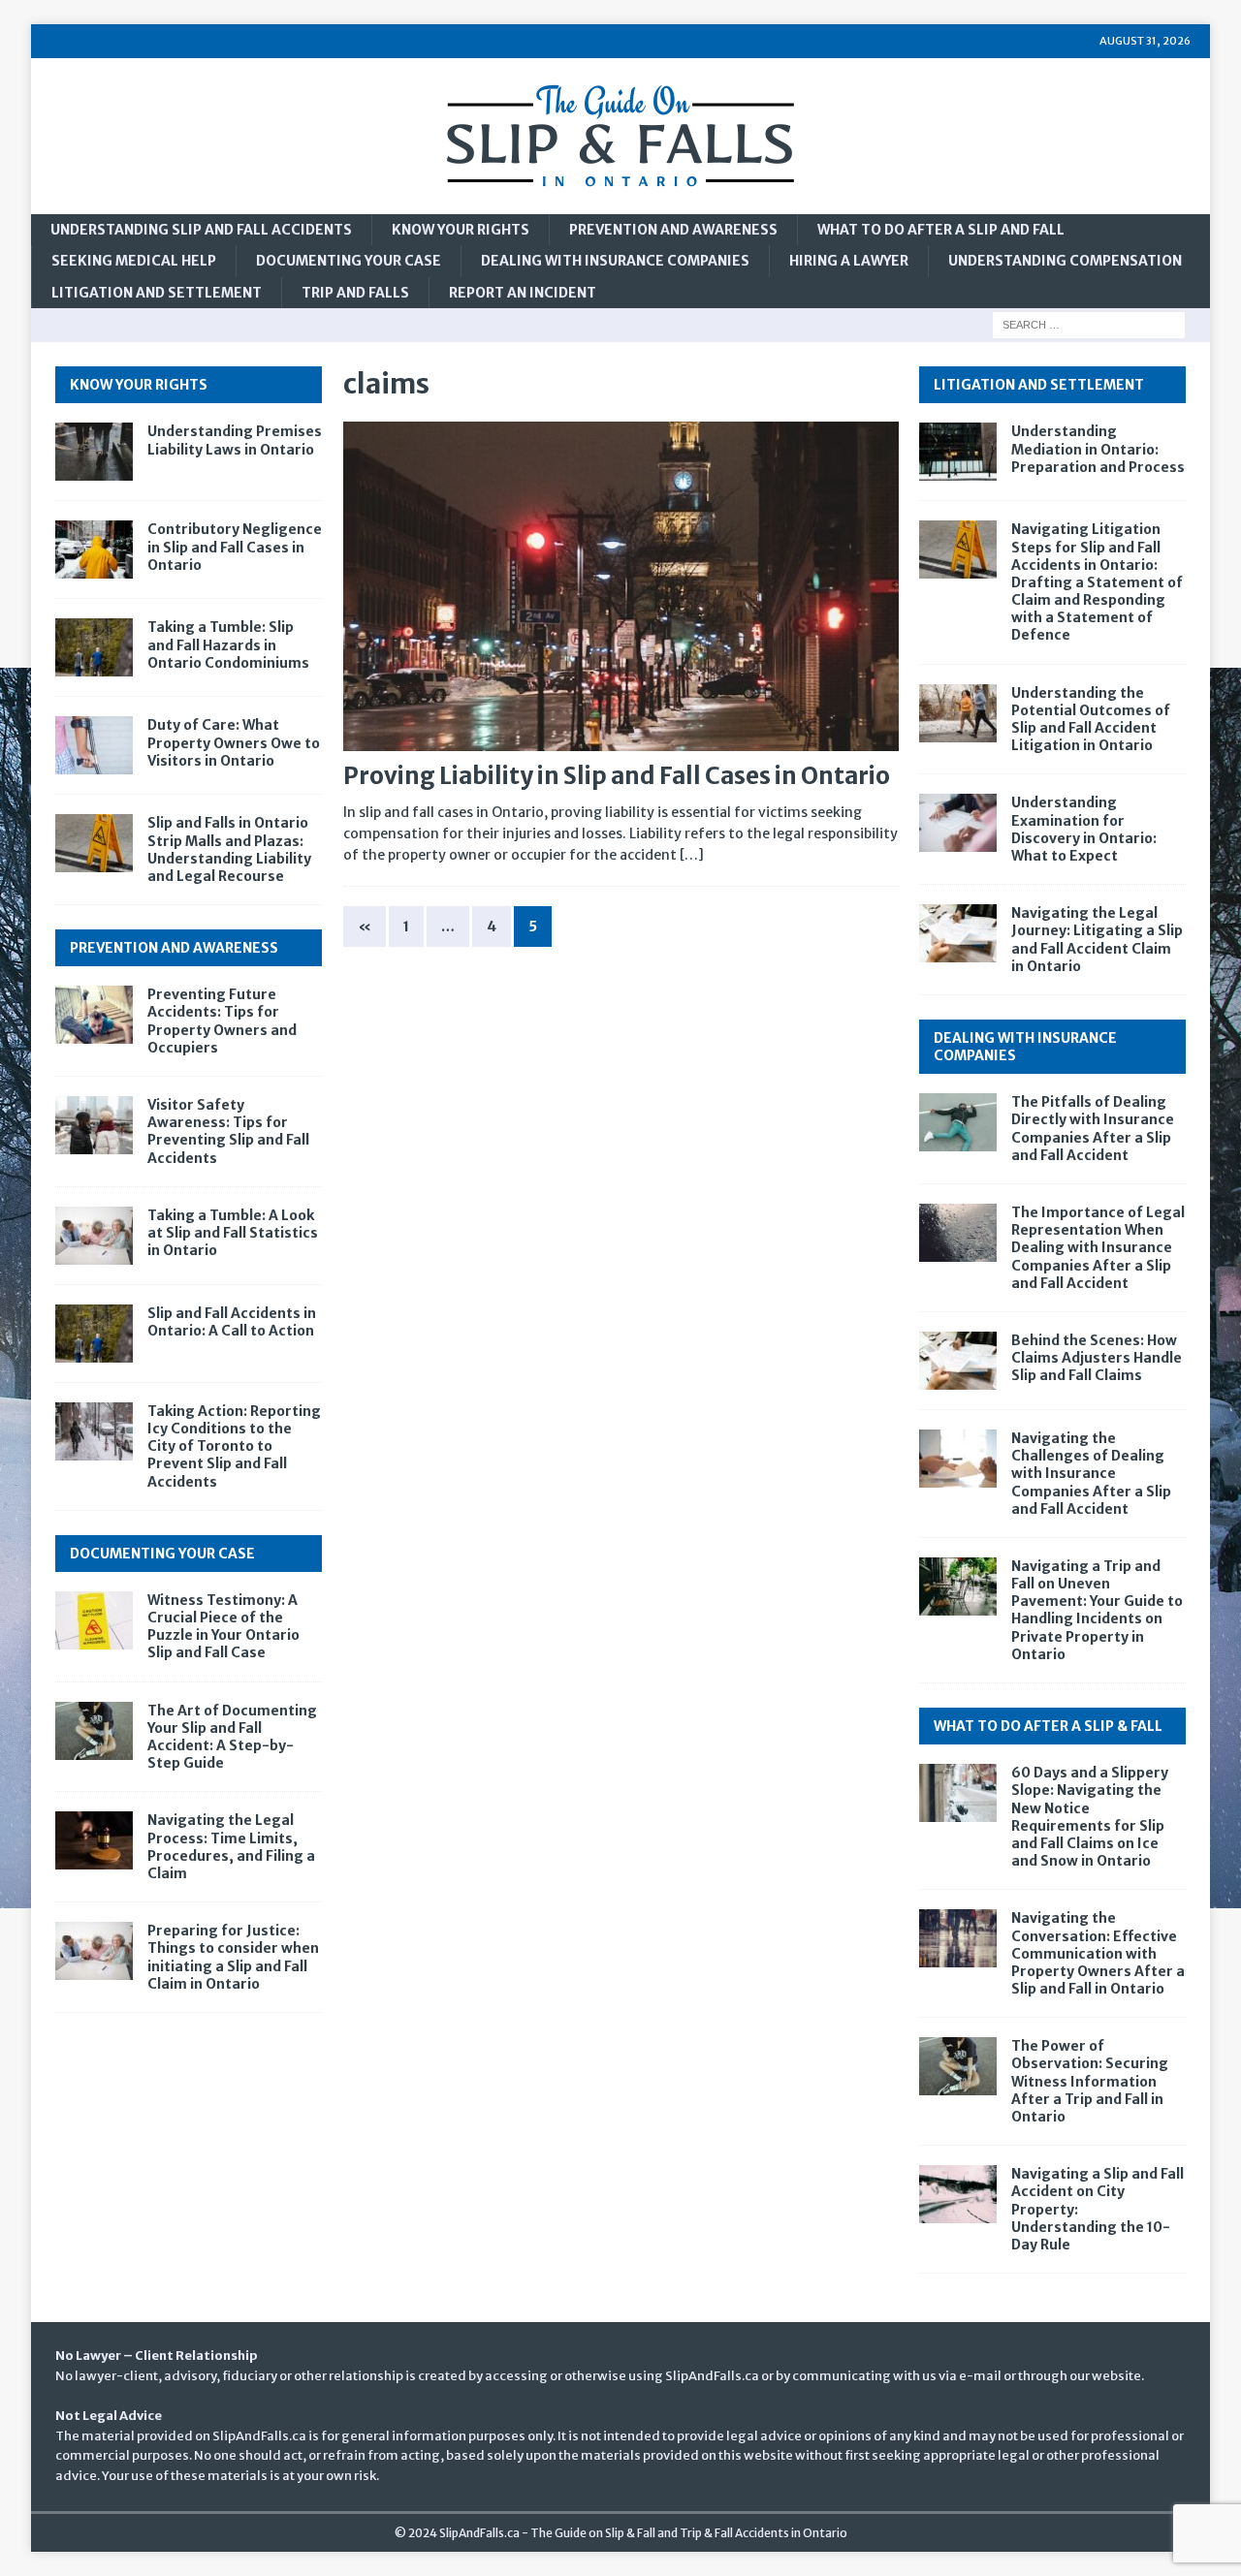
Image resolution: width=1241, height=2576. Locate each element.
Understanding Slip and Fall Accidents (201, 230)
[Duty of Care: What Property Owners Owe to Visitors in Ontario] (94, 745)
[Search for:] (1089, 325)
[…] (692, 855)
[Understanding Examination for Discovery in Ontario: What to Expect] (958, 823)
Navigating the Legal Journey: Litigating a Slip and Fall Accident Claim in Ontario (1097, 940)
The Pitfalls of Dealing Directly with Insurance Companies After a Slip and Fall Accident (1093, 1129)
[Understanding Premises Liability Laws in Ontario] (94, 452)
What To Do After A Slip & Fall (1048, 1726)
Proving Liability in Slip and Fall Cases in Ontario (617, 776)
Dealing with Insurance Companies (615, 261)
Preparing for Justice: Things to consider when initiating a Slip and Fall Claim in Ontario (233, 1957)
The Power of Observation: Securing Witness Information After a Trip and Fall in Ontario (1090, 2081)
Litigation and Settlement (157, 293)
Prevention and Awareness (673, 230)
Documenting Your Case (349, 261)
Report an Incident (523, 293)
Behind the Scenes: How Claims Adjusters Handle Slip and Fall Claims (1097, 1358)
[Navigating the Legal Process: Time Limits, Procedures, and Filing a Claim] (94, 1840)
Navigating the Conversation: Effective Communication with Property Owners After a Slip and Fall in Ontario (1098, 1953)
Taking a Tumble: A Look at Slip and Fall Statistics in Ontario (233, 1233)
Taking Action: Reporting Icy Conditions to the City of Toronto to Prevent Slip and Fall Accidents (234, 1446)
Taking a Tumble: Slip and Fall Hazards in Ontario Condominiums (228, 644)
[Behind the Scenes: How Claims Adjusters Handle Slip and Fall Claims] (958, 1361)
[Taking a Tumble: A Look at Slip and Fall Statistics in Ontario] (94, 1236)
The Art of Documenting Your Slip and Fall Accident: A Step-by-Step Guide (232, 1737)
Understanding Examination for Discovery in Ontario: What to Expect (1084, 829)
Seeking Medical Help (134, 261)
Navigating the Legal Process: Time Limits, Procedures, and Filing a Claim (231, 1847)
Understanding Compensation (1065, 261)
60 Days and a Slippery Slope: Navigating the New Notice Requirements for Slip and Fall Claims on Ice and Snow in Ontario (1090, 1817)
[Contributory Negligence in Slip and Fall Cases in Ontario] (94, 550)
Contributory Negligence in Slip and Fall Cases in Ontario (235, 547)
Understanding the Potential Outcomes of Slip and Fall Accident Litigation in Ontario (1091, 720)
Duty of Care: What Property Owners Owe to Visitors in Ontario (234, 742)
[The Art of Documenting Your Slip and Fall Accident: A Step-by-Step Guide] (94, 1731)
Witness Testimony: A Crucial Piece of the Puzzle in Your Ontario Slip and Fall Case (223, 1627)
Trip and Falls (355, 293)
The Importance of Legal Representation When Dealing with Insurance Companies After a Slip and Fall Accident (1098, 1248)
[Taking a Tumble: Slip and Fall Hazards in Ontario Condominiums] (94, 647)
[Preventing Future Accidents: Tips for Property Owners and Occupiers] (94, 1015)
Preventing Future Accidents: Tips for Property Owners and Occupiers (222, 1021)
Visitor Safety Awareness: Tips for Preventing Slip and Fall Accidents (228, 1131)
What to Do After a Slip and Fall (941, 230)
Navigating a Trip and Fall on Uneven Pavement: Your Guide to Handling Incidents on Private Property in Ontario (1097, 1610)
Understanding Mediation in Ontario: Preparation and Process (1098, 449)
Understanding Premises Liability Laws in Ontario (235, 440)
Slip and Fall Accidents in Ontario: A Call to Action (232, 1322)
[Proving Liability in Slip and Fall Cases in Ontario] (620, 587)
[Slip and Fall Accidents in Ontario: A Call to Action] (94, 1334)
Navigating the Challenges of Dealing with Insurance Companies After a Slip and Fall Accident (1091, 1474)
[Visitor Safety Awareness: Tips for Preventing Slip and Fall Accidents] (94, 1125)
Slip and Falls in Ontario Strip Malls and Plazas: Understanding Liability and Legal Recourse (229, 849)
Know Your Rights (461, 230)
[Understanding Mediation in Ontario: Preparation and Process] (958, 452)
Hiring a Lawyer (849, 261)
